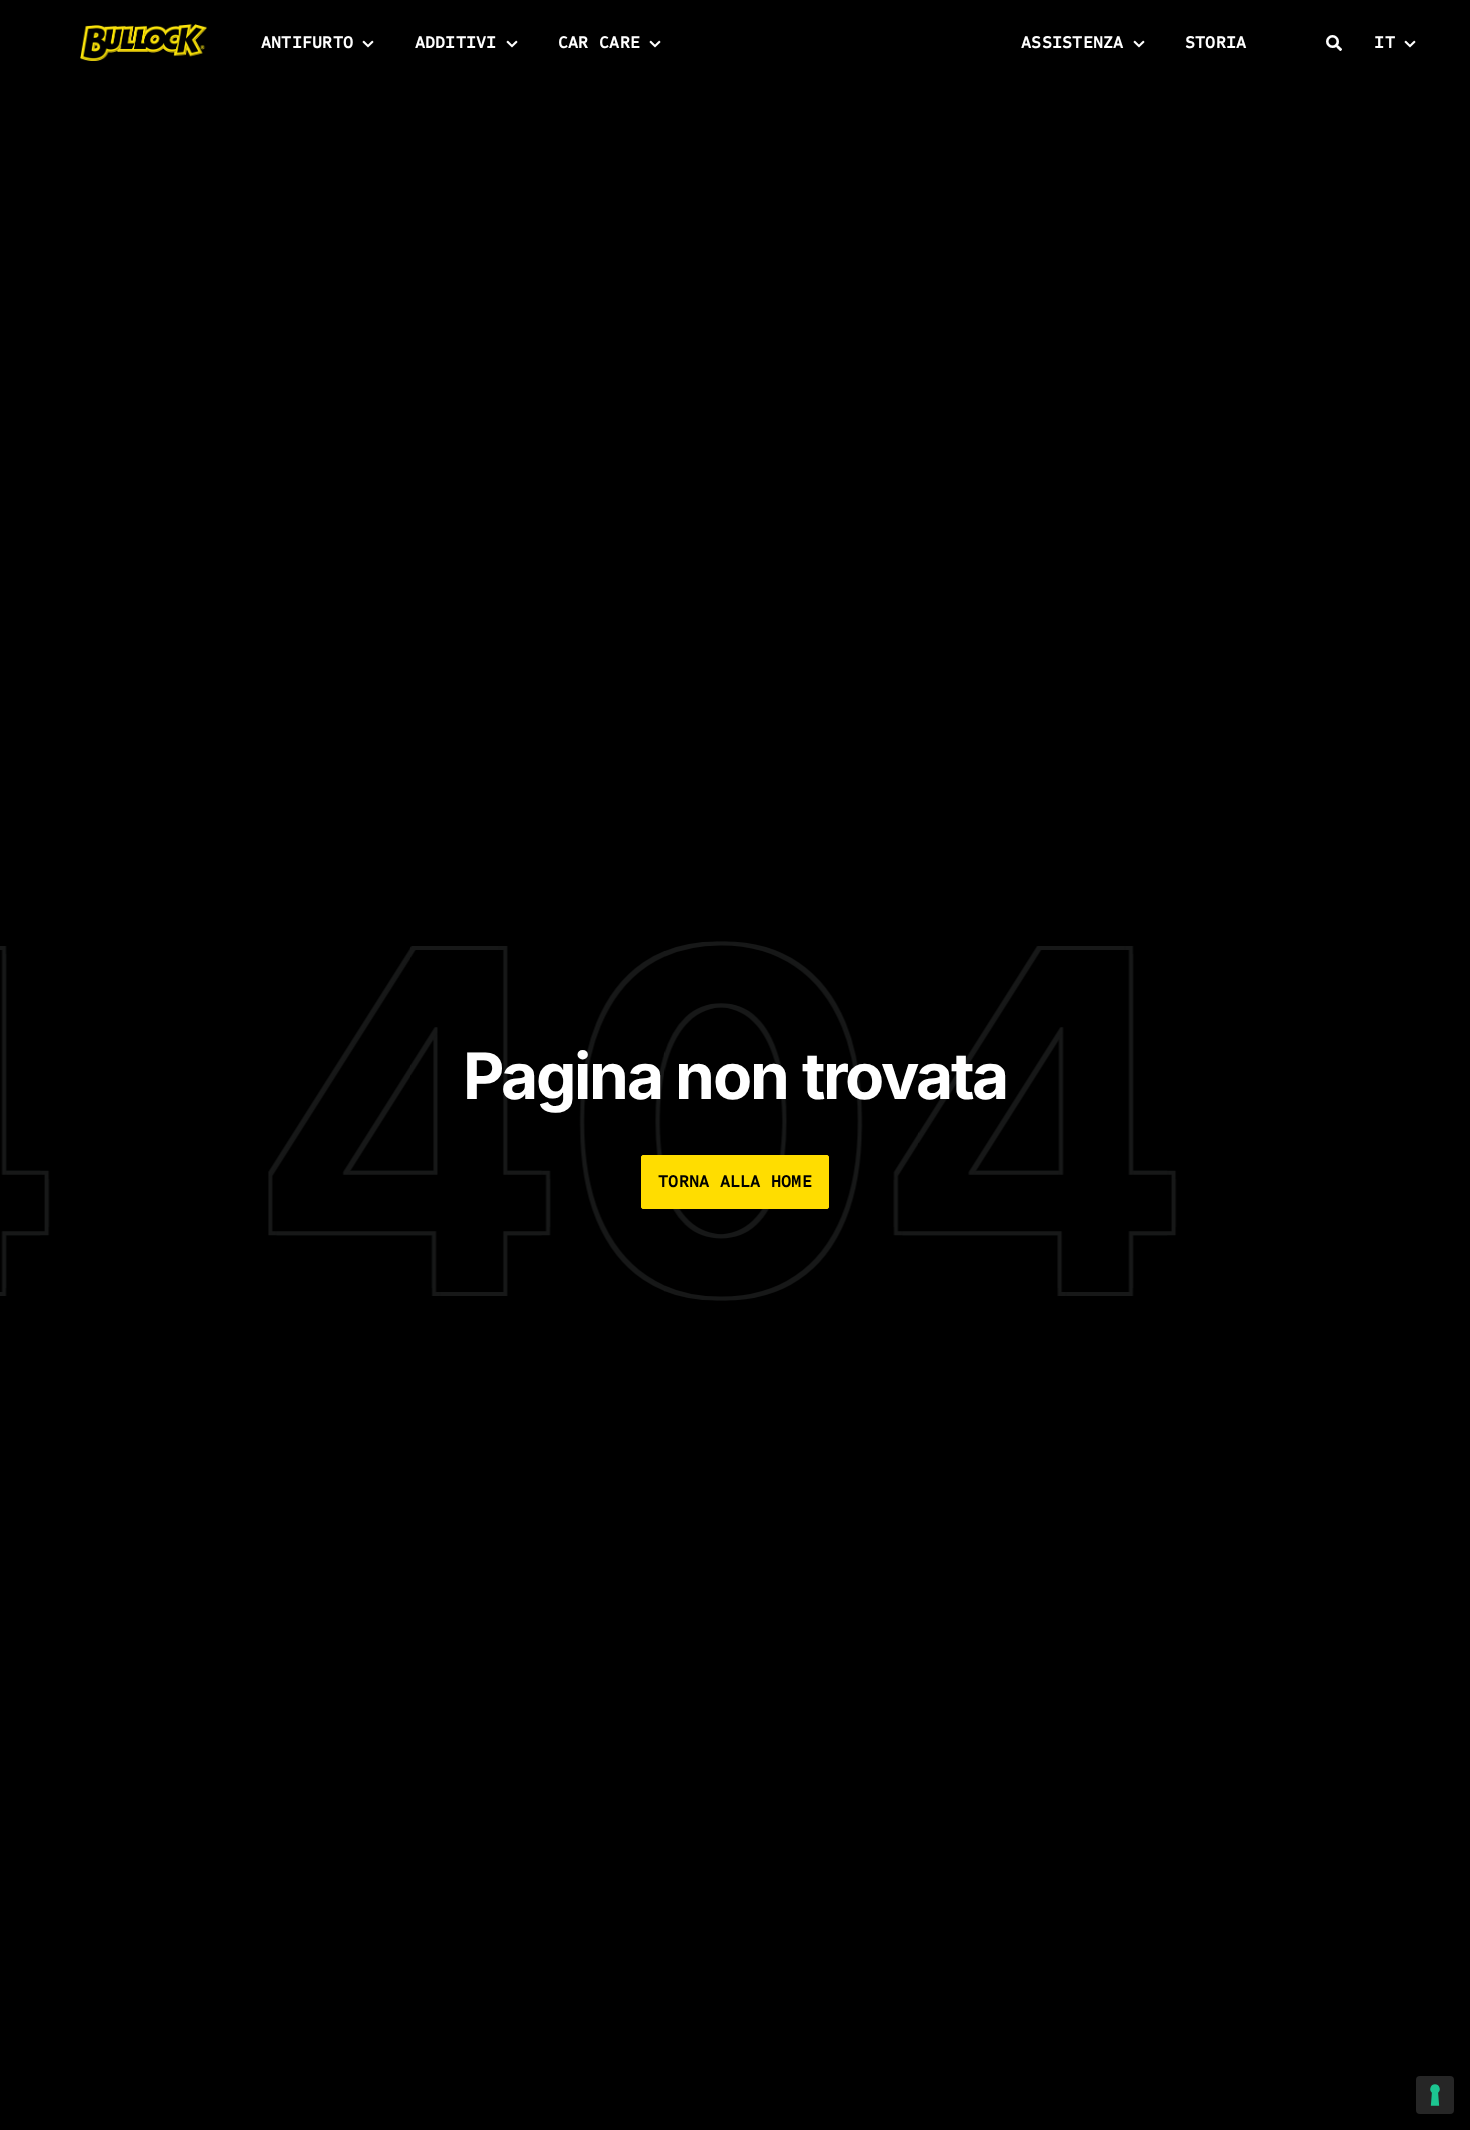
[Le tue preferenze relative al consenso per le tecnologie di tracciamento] (1435, 2095)
